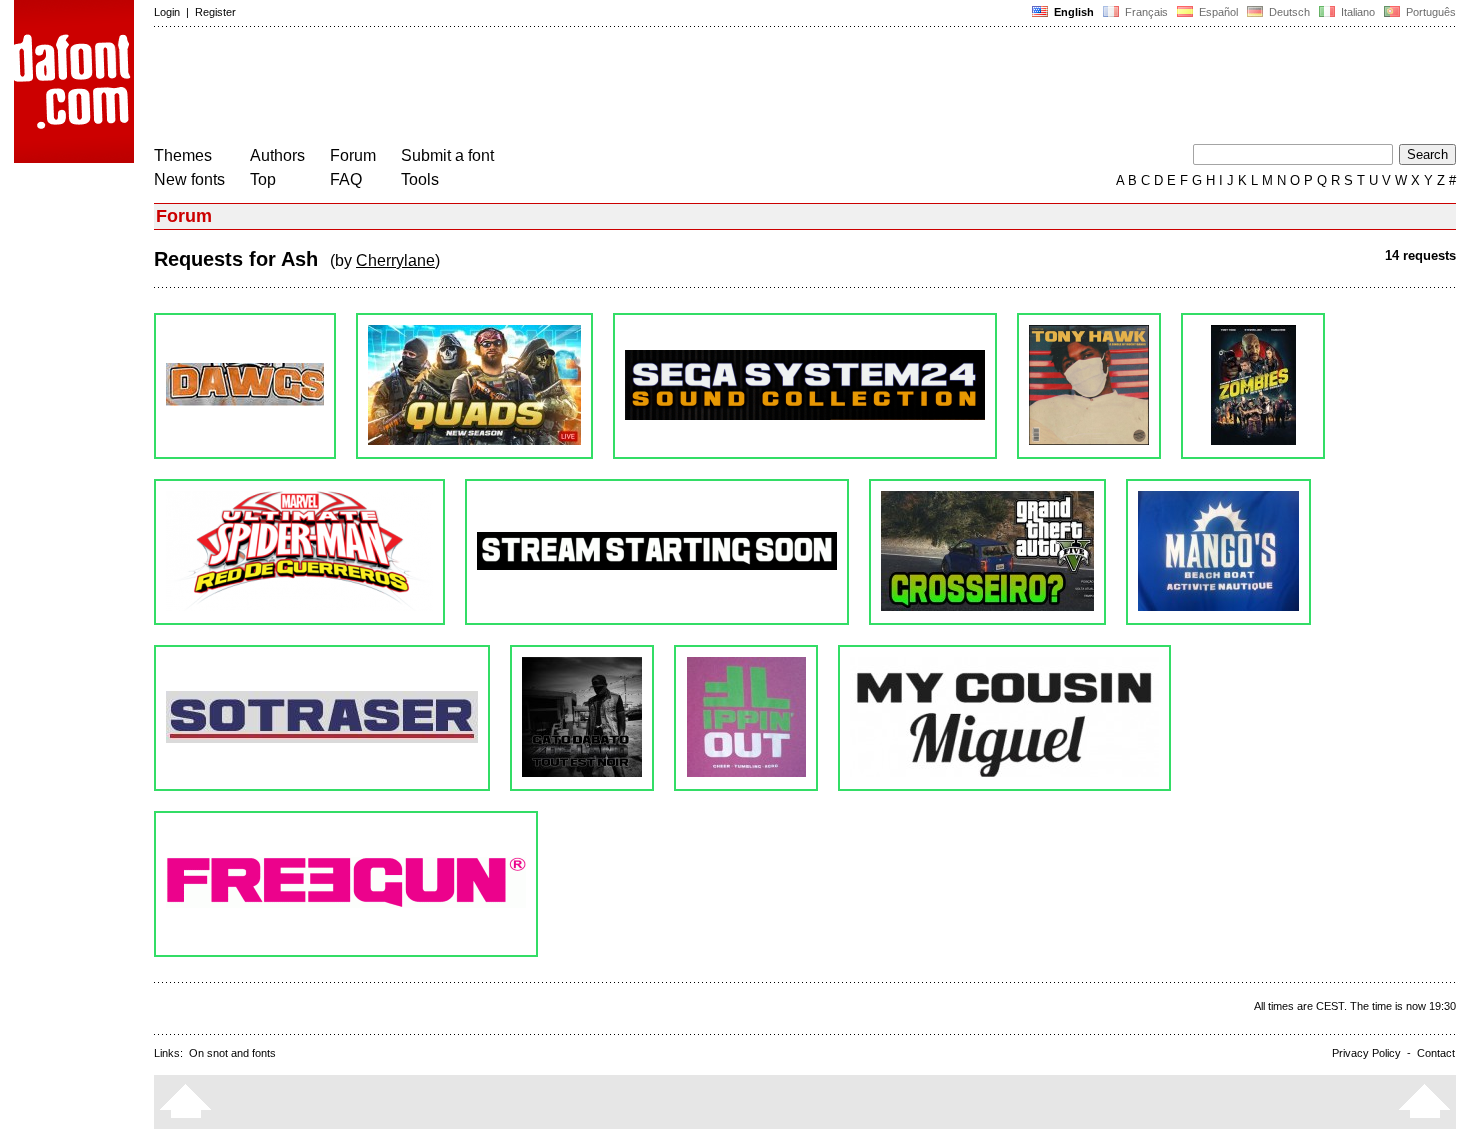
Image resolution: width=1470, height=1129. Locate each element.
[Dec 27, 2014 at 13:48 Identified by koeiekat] (322, 718)
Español (1217, 12)
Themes (183, 155)
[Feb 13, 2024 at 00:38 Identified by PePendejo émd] (245, 386)
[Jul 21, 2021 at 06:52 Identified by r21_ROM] (474, 386)
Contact (1436, 1053)
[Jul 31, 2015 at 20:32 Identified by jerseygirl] (987, 552)
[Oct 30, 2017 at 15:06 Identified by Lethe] (1253, 386)
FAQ (346, 179)
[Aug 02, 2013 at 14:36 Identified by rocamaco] (746, 718)
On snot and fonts (232, 1053)
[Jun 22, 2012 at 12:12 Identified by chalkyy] (346, 884)
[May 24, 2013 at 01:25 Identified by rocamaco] (1004, 718)
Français (1145, 12)
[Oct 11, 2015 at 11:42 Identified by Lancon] (657, 552)
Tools (420, 179)
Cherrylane (395, 260)
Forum (353, 155)
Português (1428, 12)
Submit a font (447, 155)
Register (215, 12)
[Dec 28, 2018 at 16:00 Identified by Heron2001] (805, 386)
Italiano (1356, 12)
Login (167, 12)
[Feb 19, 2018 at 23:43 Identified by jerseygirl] (1089, 386)
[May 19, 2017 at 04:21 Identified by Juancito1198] (299, 552)
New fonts (189, 179)
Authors (277, 155)
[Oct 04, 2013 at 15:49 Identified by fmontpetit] (582, 718)
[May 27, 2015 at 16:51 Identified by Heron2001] (1218, 552)
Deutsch (1288, 12)
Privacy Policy (1366, 1053)
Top (263, 179)
